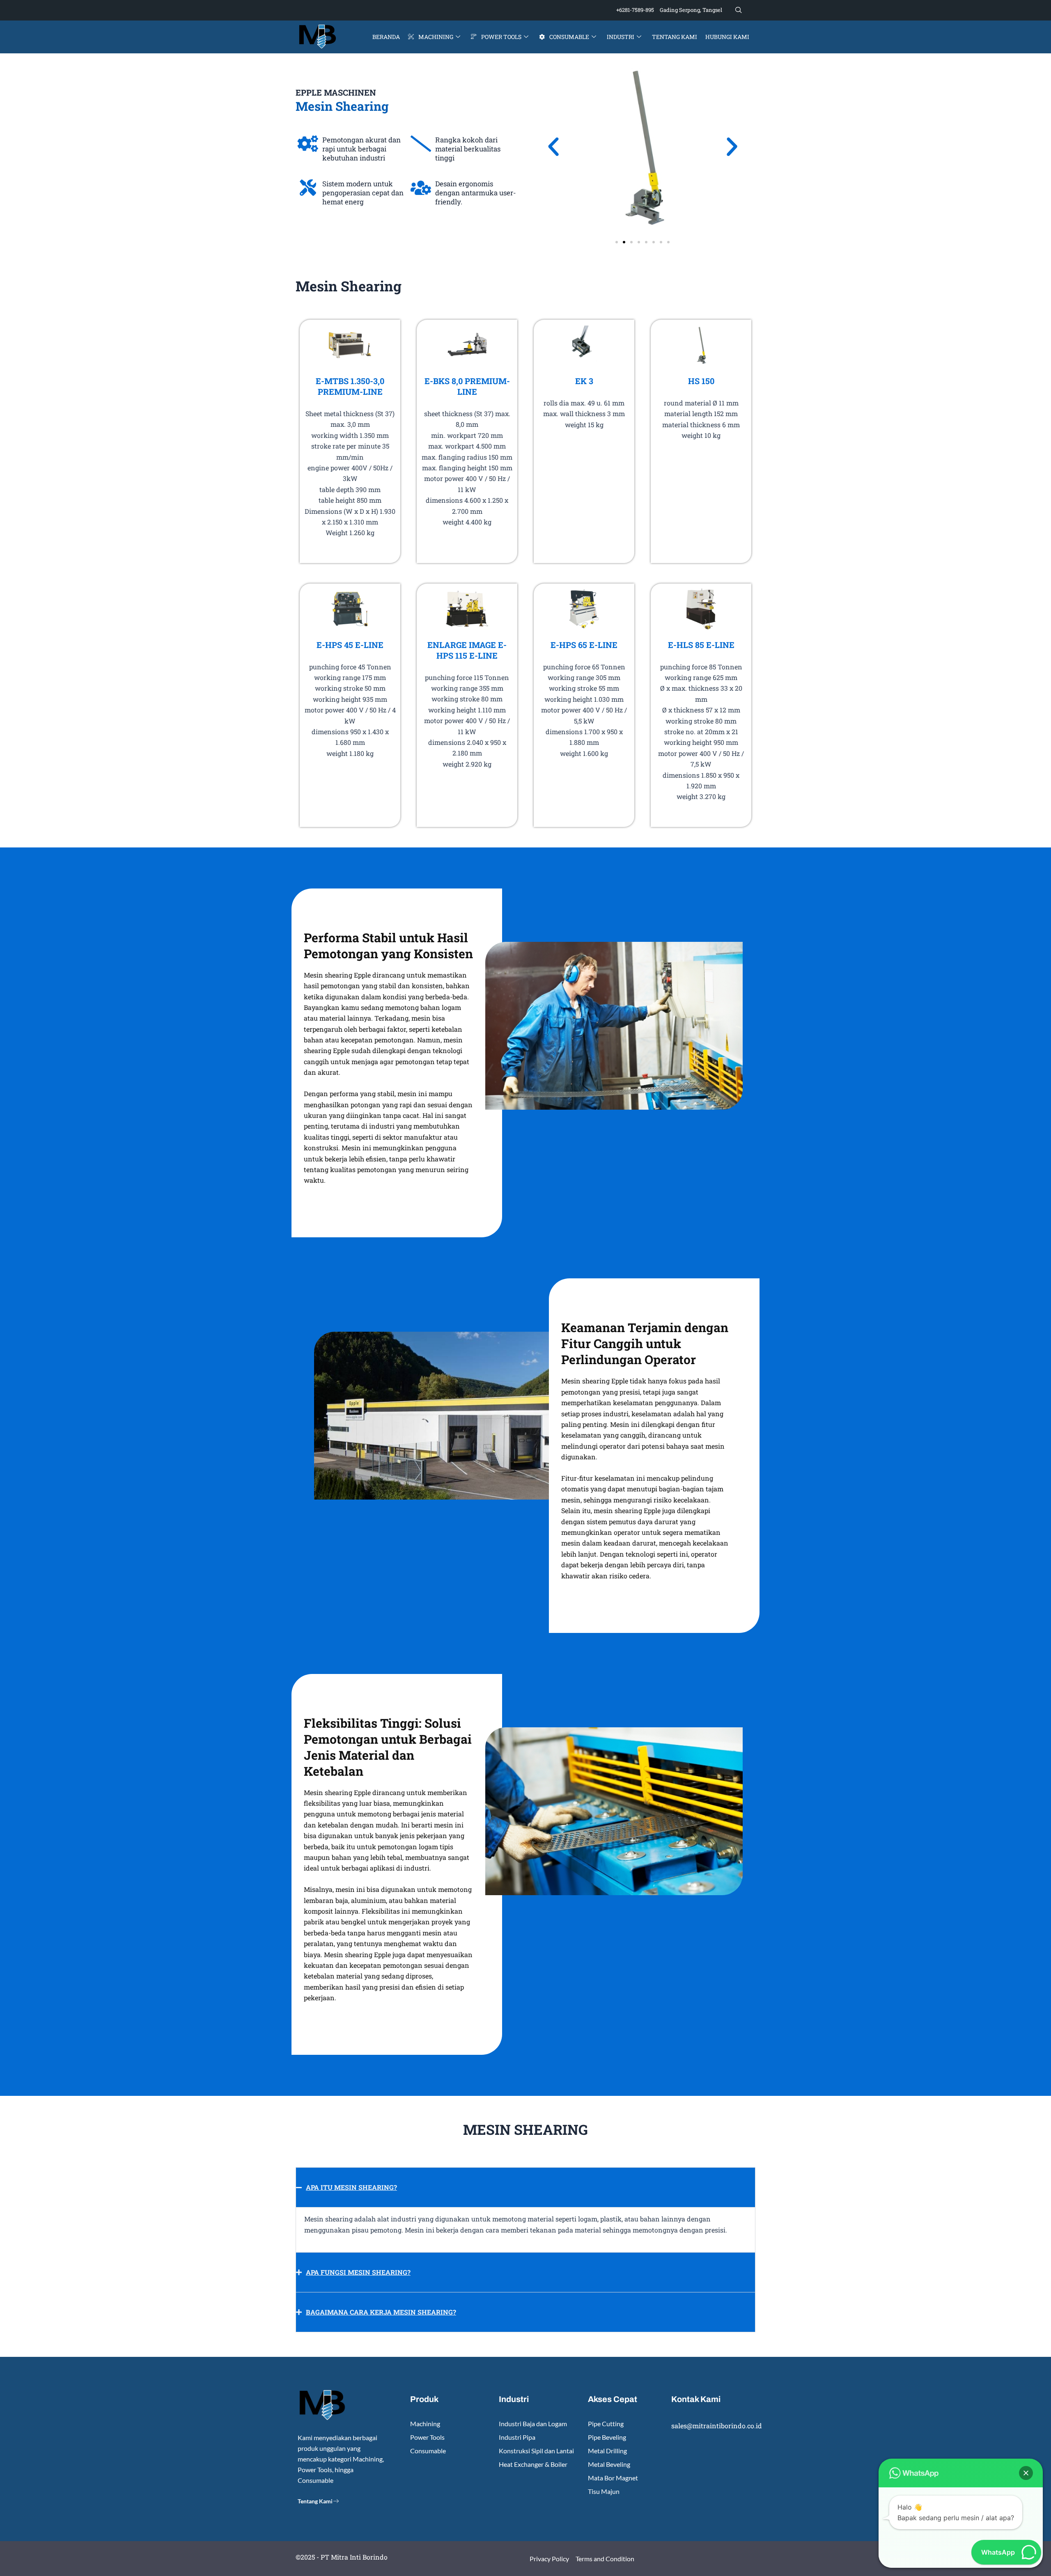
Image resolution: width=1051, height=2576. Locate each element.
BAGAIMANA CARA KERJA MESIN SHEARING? (381, 2312)
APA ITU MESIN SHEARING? (351, 2187)
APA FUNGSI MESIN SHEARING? (358, 2272)
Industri (621, 37)
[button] (739, 10)
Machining (436, 37)
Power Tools (501, 37)
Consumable (569, 37)
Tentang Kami (675, 37)
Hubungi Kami (727, 37)
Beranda (386, 37)
